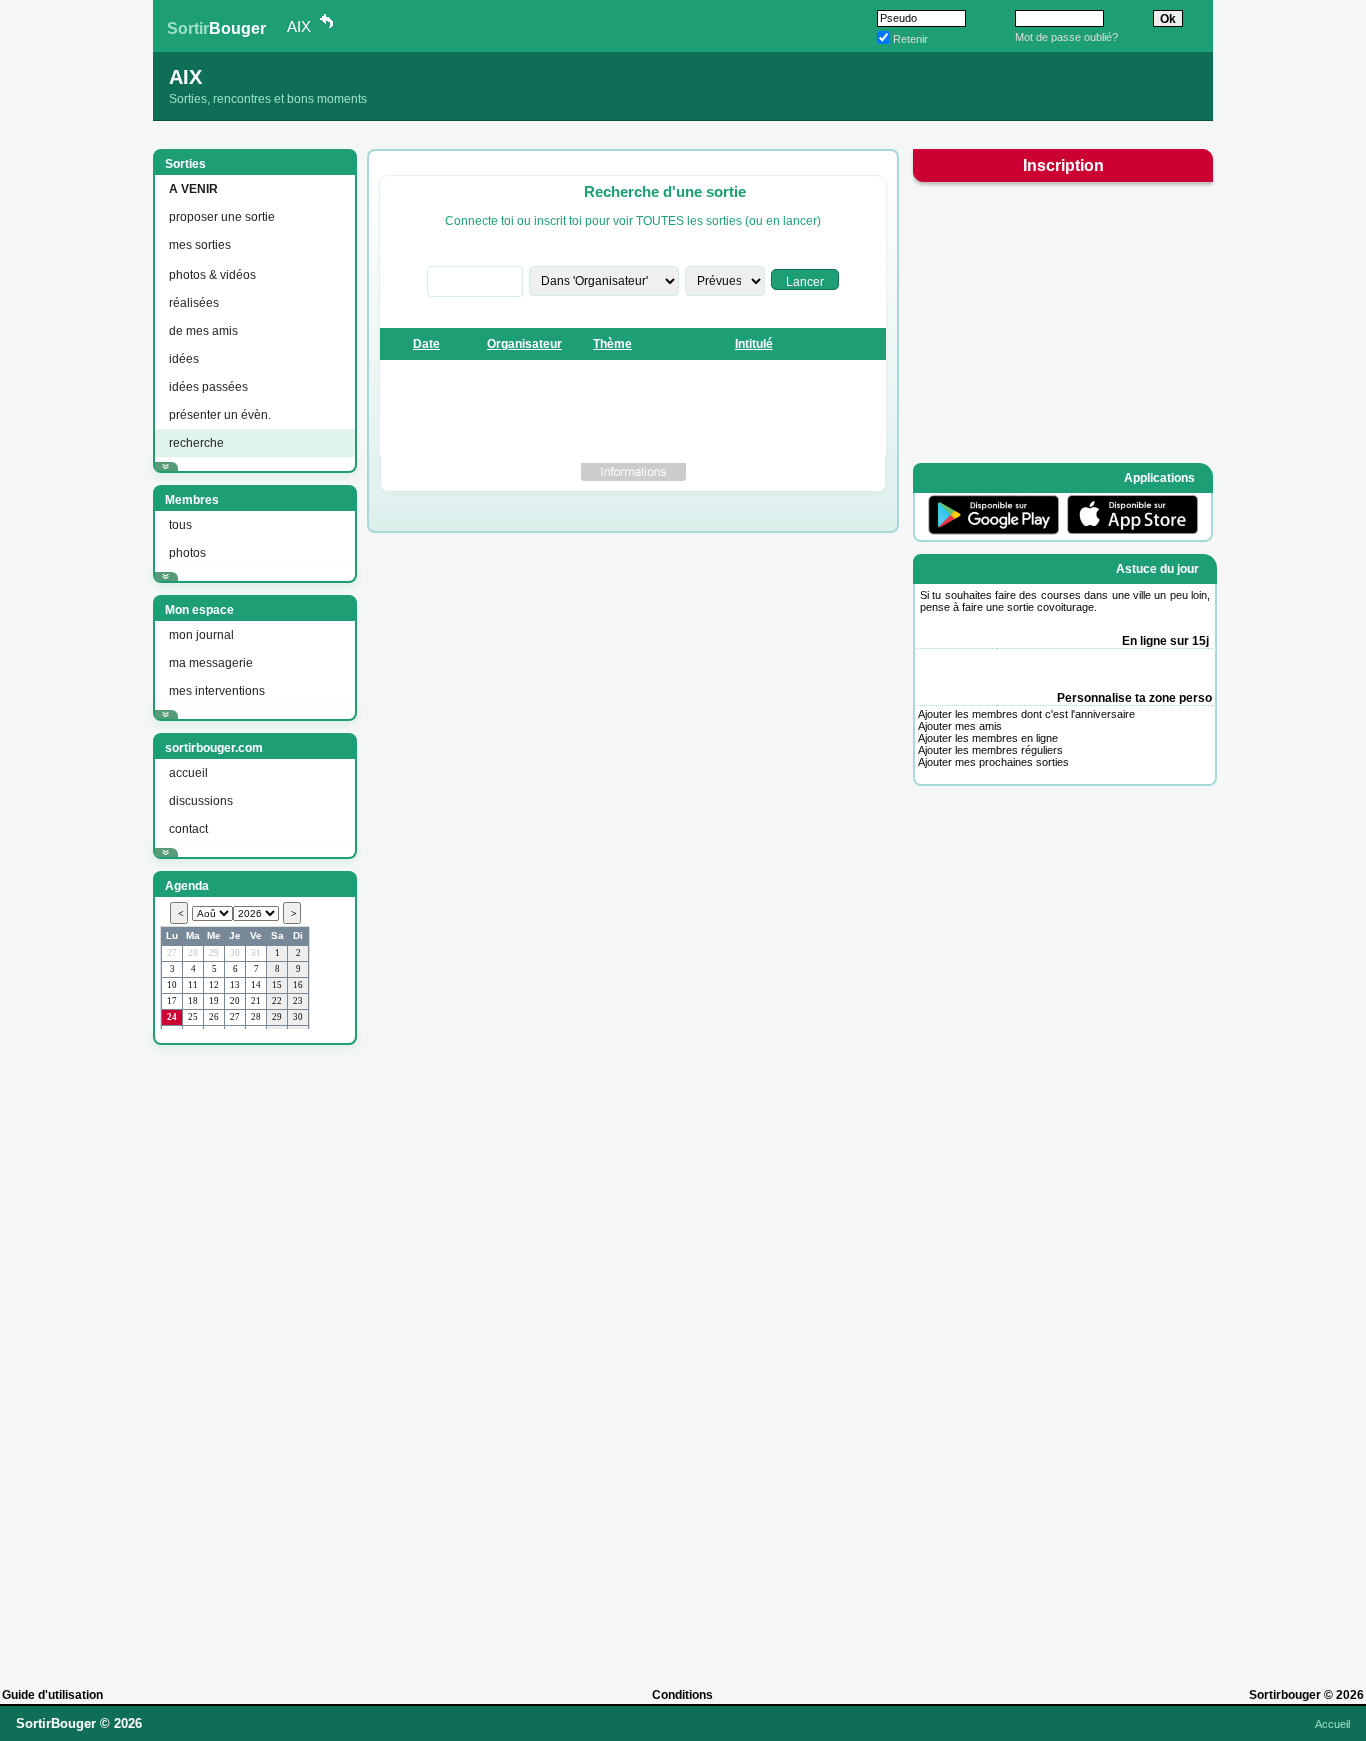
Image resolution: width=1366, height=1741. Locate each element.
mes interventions (217, 691)
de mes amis (203, 331)
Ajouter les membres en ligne (988, 738)
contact (188, 829)
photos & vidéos (212, 275)
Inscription (1063, 165)
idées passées (208, 387)
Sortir (216, 28)
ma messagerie (211, 663)
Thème (612, 344)
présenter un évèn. (220, 415)
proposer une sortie (222, 217)
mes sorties (200, 245)
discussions (201, 801)
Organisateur (524, 344)
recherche (196, 443)
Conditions (682, 1695)
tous (180, 525)
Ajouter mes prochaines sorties (993, 762)
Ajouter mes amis (960, 726)
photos (187, 553)
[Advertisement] (253, 1357)
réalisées (194, 303)
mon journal (201, 635)
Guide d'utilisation (52, 1695)
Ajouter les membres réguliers (990, 750)
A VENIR (193, 189)
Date (426, 344)
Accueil (1332, 1724)
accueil (188, 773)
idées (184, 359)
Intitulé (754, 344)
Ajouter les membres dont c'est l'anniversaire (1026, 714)
